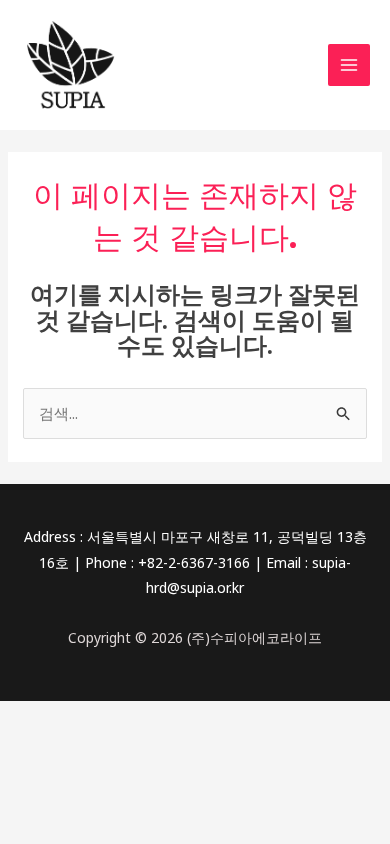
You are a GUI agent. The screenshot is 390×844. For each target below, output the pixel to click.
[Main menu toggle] (349, 65)
